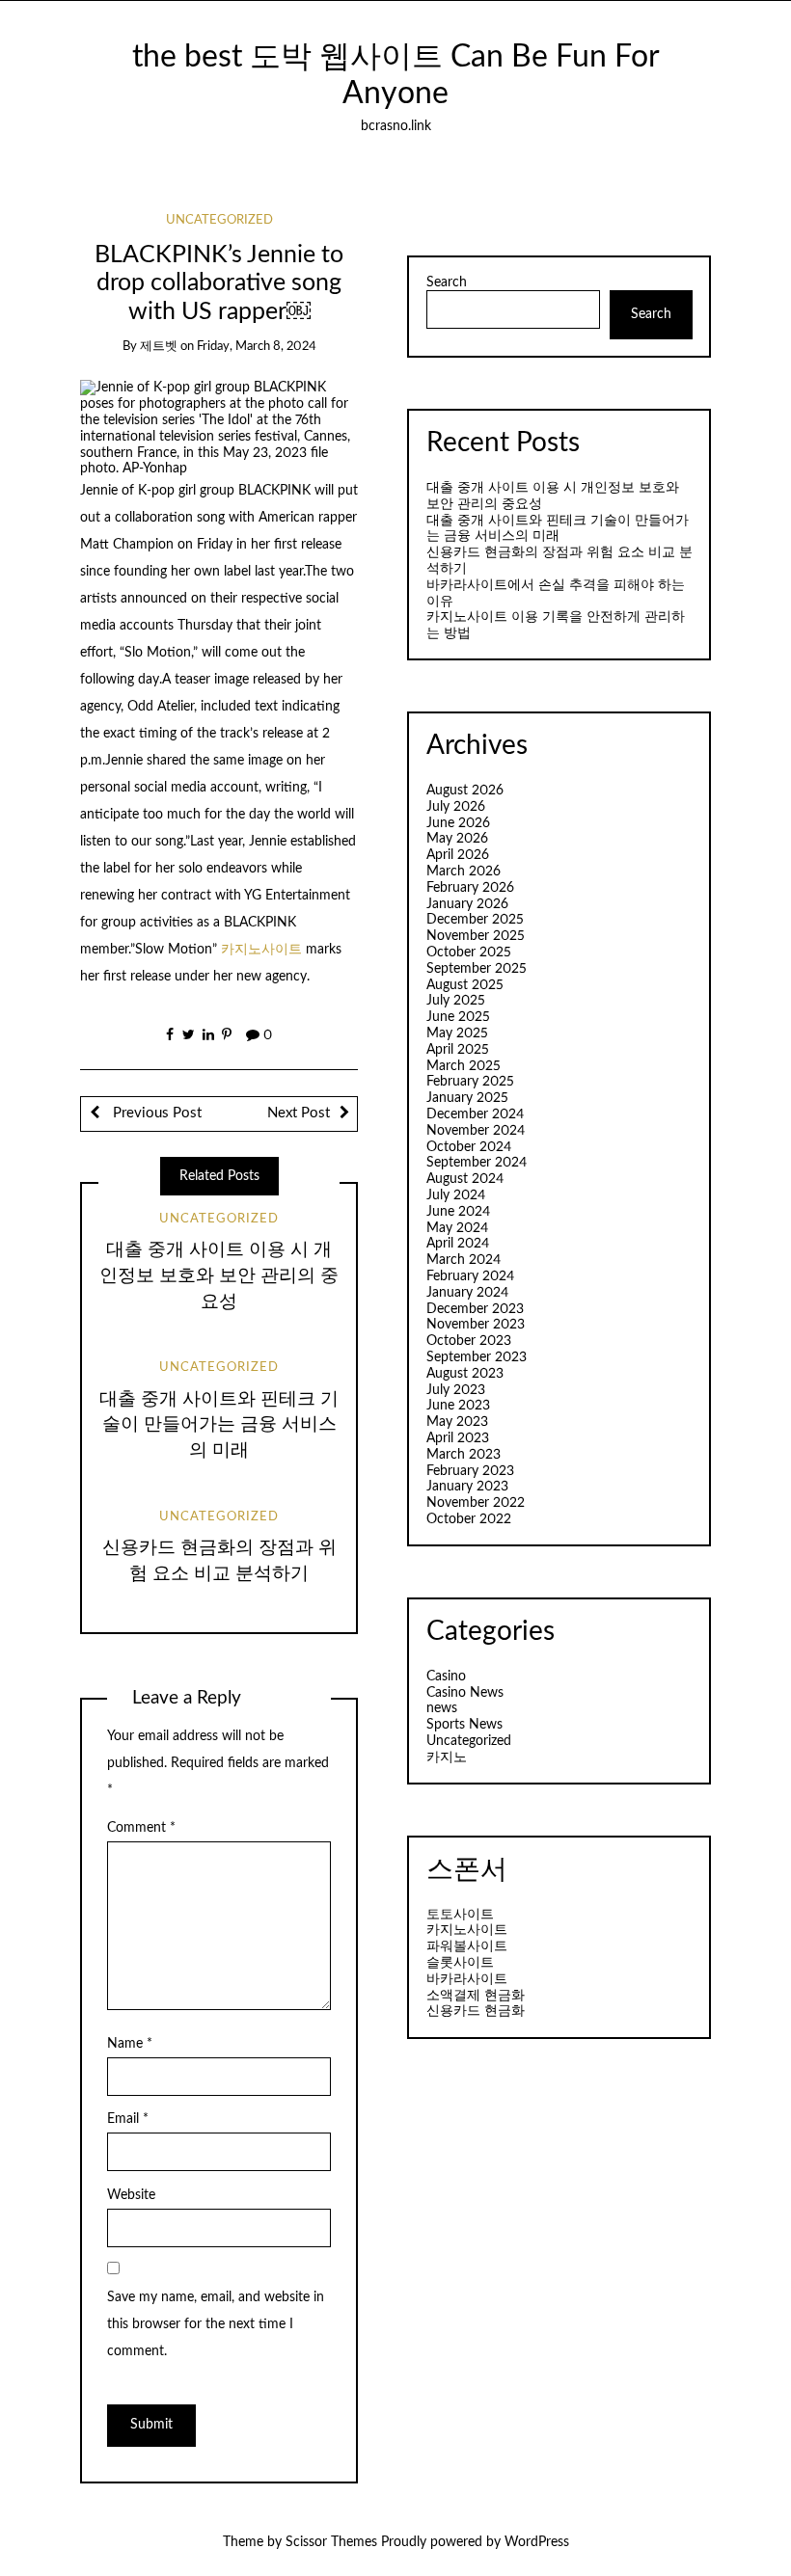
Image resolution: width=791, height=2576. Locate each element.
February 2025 (470, 1082)
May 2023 (457, 1422)
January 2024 (467, 1293)
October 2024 (469, 1147)
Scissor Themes (331, 2542)
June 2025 (458, 1017)
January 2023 (467, 1487)
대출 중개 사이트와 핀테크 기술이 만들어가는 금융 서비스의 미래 (219, 1425)
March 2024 (464, 1260)
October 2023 (469, 1341)
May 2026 (457, 839)
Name (130, 2044)
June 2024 (458, 1212)
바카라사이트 (467, 1979)
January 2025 (467, 1098)
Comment (141, 1828)
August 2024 (465, 1179)
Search (447, 282)
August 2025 (465, 985)
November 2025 (476, 936)
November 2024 (476, 1131)
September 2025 (477, 969)
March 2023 (464, 1455)
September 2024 (477, 1163)
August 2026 (465, 791)
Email (128, 2119)
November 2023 (476, 1325)
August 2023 (465, 1374)
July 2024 (456, 1195)
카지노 (447, 1758)
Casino (446, 1677)
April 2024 (458, 1244)
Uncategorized (219, 220)
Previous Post (155, 1113)
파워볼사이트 (467, 1946)
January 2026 (467, 904)
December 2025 (475, 920)
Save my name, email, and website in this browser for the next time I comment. (216, 2324)
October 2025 (469, 953)
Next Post (299, 1113)
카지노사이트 (263, 950)
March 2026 (464, 872)
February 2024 (470, 1276)
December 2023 (475, 1309)
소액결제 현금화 (476, 1996)
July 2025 (456, 1001)
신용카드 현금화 (476, 2011)
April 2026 (458, 855)
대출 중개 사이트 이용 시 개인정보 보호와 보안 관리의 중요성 (219, 1276)
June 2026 (458, 823)
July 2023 (456, 1390)
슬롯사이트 (460, 1963)
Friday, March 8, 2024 (257, 347)
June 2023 (458, 1406)
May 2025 (457, 1033)
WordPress (537, 2542)
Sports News (464, 1725)
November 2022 (476, 1503)
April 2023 (458, 1438)
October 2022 (469, 1519)
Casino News (465, 1693)
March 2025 (464, 1066)
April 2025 (458, 1050)
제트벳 (159, 347)
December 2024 (475, 1114)
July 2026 (456, 807)
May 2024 (457, 1228)
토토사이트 (460, 1915)
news (442, 1708)
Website (131, 2195)
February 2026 (470, 888)
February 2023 (470, 1471)
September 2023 (477, 1357)
